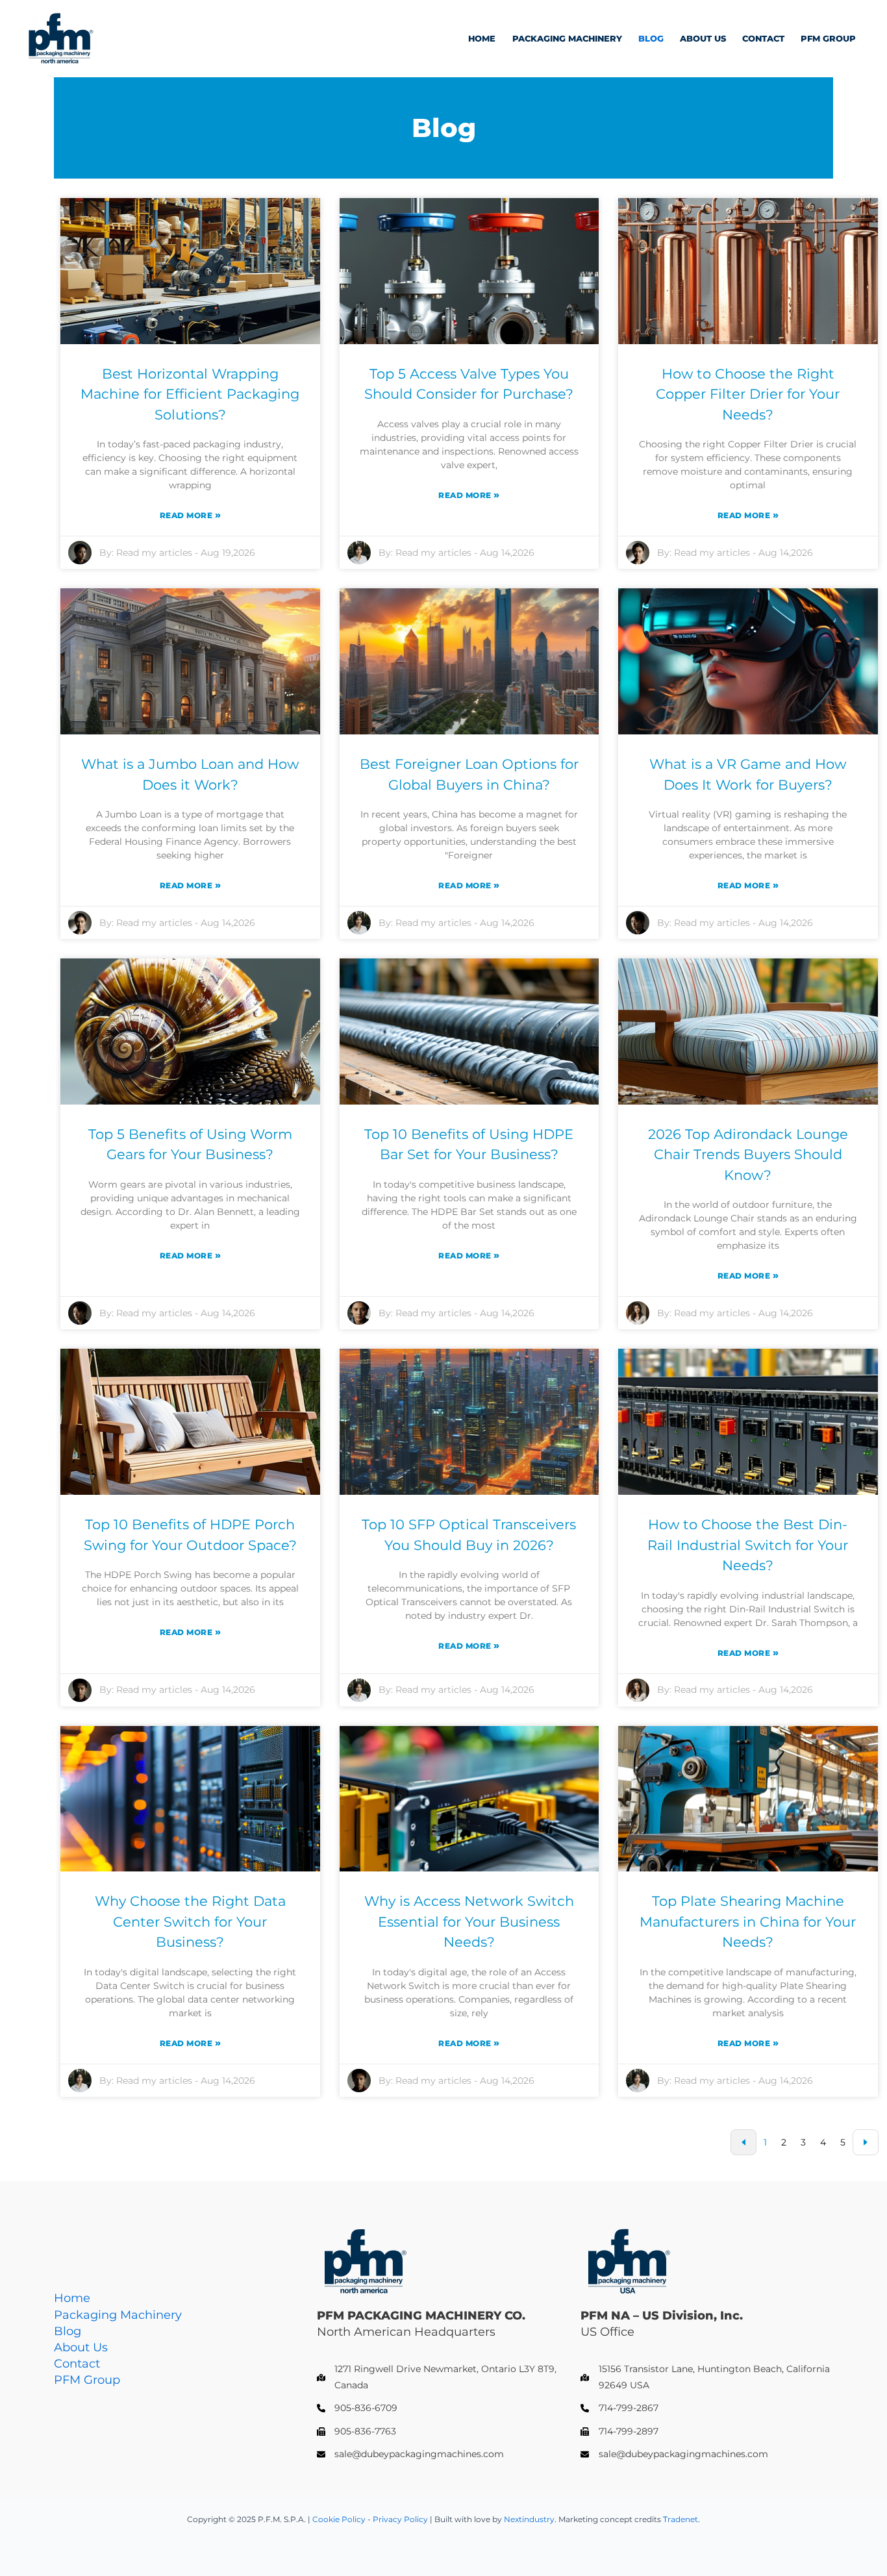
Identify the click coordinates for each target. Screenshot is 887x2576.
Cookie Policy (339, 2519)
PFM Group (828, 39)
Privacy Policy (401, 2519)
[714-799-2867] (619, 2408)
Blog (651, 39)
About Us (703, 39)
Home (482, 39)
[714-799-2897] (619, 2432)
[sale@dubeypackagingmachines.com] (410, 2454)
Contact (763, 39)
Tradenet (681, 2519)
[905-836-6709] (357, 2408)
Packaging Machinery (567, 39)
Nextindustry (529, 2519)
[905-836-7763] (356, 2432)
